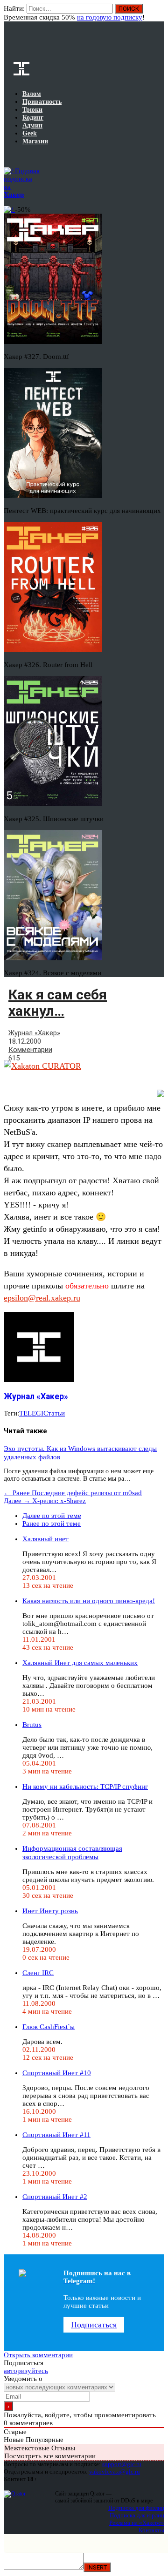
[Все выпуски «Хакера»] (5, 156)
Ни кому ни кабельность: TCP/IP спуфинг (85, 1787)
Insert (97, 2567)
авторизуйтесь (26, 2371)
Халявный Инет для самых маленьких (80, 1663)
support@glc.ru (122, 2464)
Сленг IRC (38, 1973)
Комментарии (30, 1050)
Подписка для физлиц (136, 2508)
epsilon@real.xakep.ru (42, 1298)
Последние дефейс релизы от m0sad (73, 1493)
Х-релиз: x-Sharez (45, 1501)
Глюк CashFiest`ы (49, 2027)
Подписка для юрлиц (137, 2515)
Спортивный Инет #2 (55, 2197)
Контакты (151, 2530)
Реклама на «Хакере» (137, 2523)
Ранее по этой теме (52, 1524)
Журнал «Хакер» (34, 1033)
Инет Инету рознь (50, 1911)
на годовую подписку (110, 17)
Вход (158, 13)
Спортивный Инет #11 (56, 2135)
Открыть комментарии (38, 2355)
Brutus (32, 1725)
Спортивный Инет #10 (57, 2073)
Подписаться (94, 2325)
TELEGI (31, 1413)
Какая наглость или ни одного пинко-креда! (89, 1601)
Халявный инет (45, 1539)
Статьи (54, 1413)
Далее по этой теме (52, 1516)
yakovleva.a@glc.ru (115, 2471)
